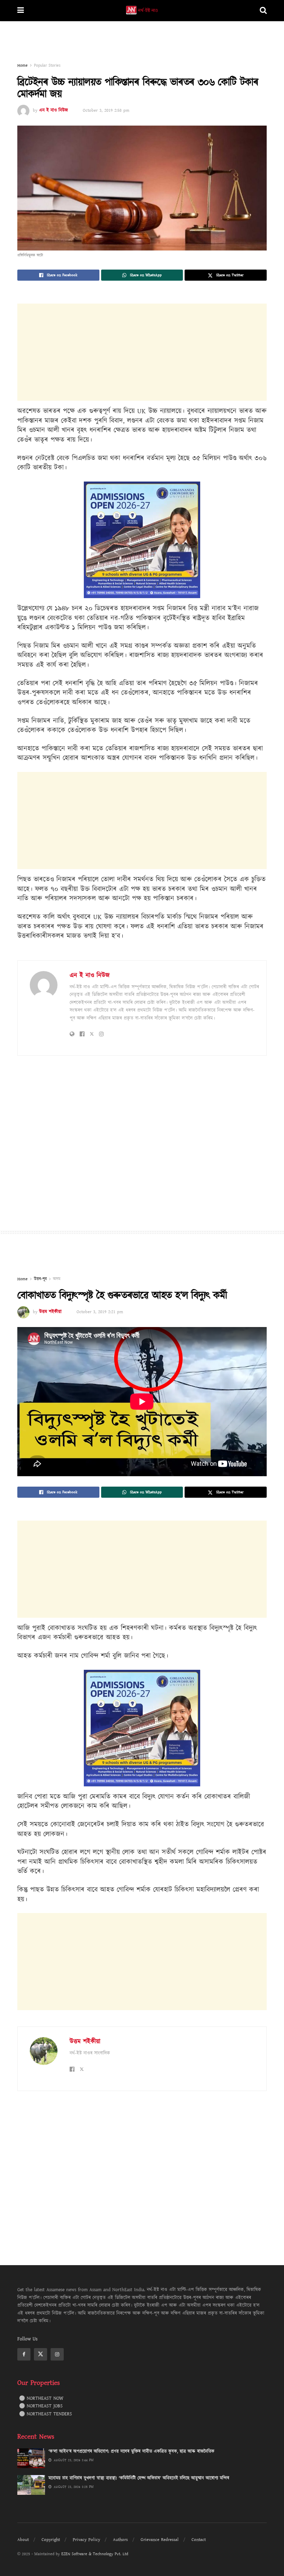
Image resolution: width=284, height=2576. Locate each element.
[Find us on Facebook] (24, 2354)
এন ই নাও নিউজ (54, 110)
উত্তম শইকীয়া (50, 1312)
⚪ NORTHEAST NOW (41, 2398)
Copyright (51, 2540)
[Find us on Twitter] (41, 2354)
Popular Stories (47, 65)
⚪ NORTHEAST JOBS (41, 2406)
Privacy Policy (86, 2540)
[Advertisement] (142, 42)
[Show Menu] (21, 11)
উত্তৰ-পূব (40, 1279)
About (23, 2540)
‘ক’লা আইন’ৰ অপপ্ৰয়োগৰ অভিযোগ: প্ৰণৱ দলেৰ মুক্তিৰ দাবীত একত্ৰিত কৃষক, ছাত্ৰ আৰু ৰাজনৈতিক (131, 2451)
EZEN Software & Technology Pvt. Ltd (95, 2554)
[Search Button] (263, 11)
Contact (199, 2540)
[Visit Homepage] (142, 11)
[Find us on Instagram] (57, 2354)
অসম (57, 1279)
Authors (120, 2540)
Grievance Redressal (160, 2540)
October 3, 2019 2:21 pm (100, 1312)
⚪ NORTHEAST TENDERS (46, 2414)
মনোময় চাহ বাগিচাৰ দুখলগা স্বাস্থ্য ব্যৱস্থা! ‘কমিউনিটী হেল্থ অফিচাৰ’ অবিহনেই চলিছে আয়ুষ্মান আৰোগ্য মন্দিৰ (139, 2478)
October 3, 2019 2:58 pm (106, 110)
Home (23, 65)
